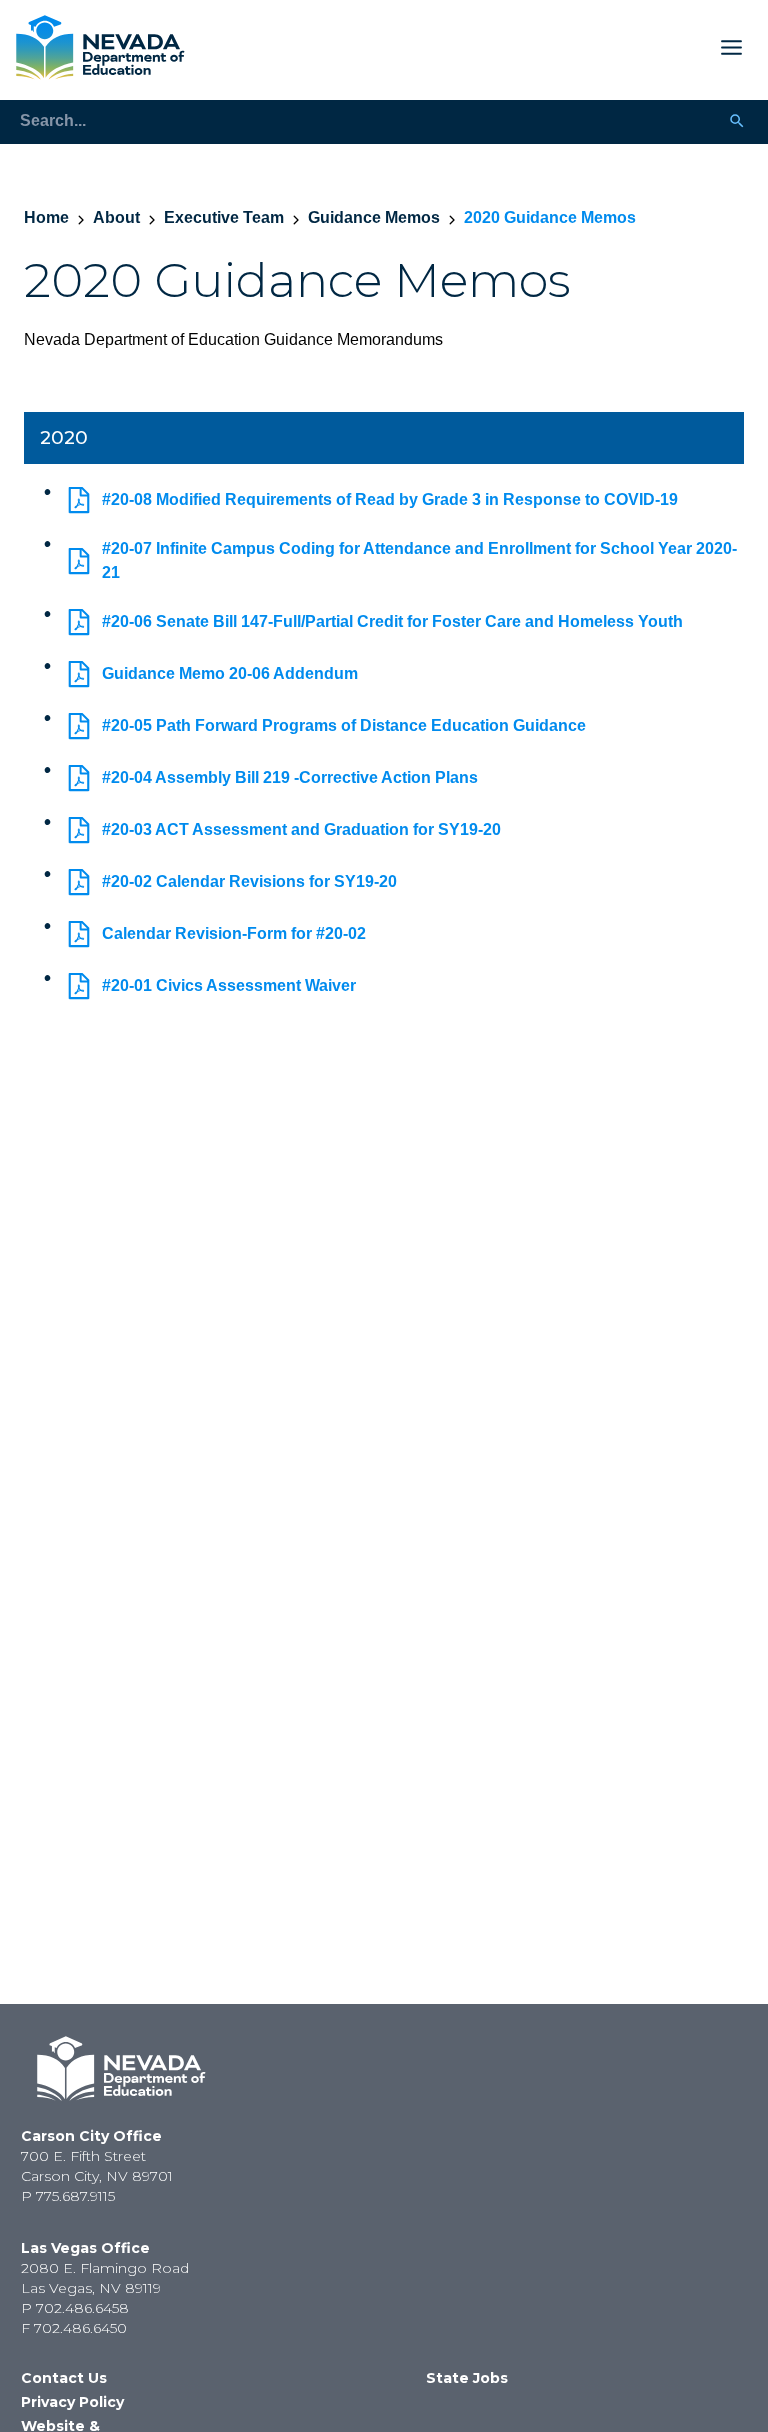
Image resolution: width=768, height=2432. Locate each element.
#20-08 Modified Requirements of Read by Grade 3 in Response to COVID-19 (390, 499)
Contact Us (64, 2378)
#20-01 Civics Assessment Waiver (229, 985)
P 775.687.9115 (68, 2196)
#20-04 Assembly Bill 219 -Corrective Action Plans (290, 777)
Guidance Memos (374, 217)
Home (46, 217)
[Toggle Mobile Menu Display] (472, 47)
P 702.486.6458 (75, 2308)
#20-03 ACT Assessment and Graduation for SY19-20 (301, 829)
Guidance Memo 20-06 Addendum (230, 673)
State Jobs (467, 2378)
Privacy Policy (72, 2402)
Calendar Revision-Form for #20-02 (234, 933)
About (116, 217)
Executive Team (224, 217)
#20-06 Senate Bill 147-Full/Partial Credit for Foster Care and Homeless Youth (392, 621)
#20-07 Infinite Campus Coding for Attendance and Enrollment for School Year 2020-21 (419, 560)
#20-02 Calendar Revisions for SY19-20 (249, 881)
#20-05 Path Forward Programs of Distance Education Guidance (344, 725)
